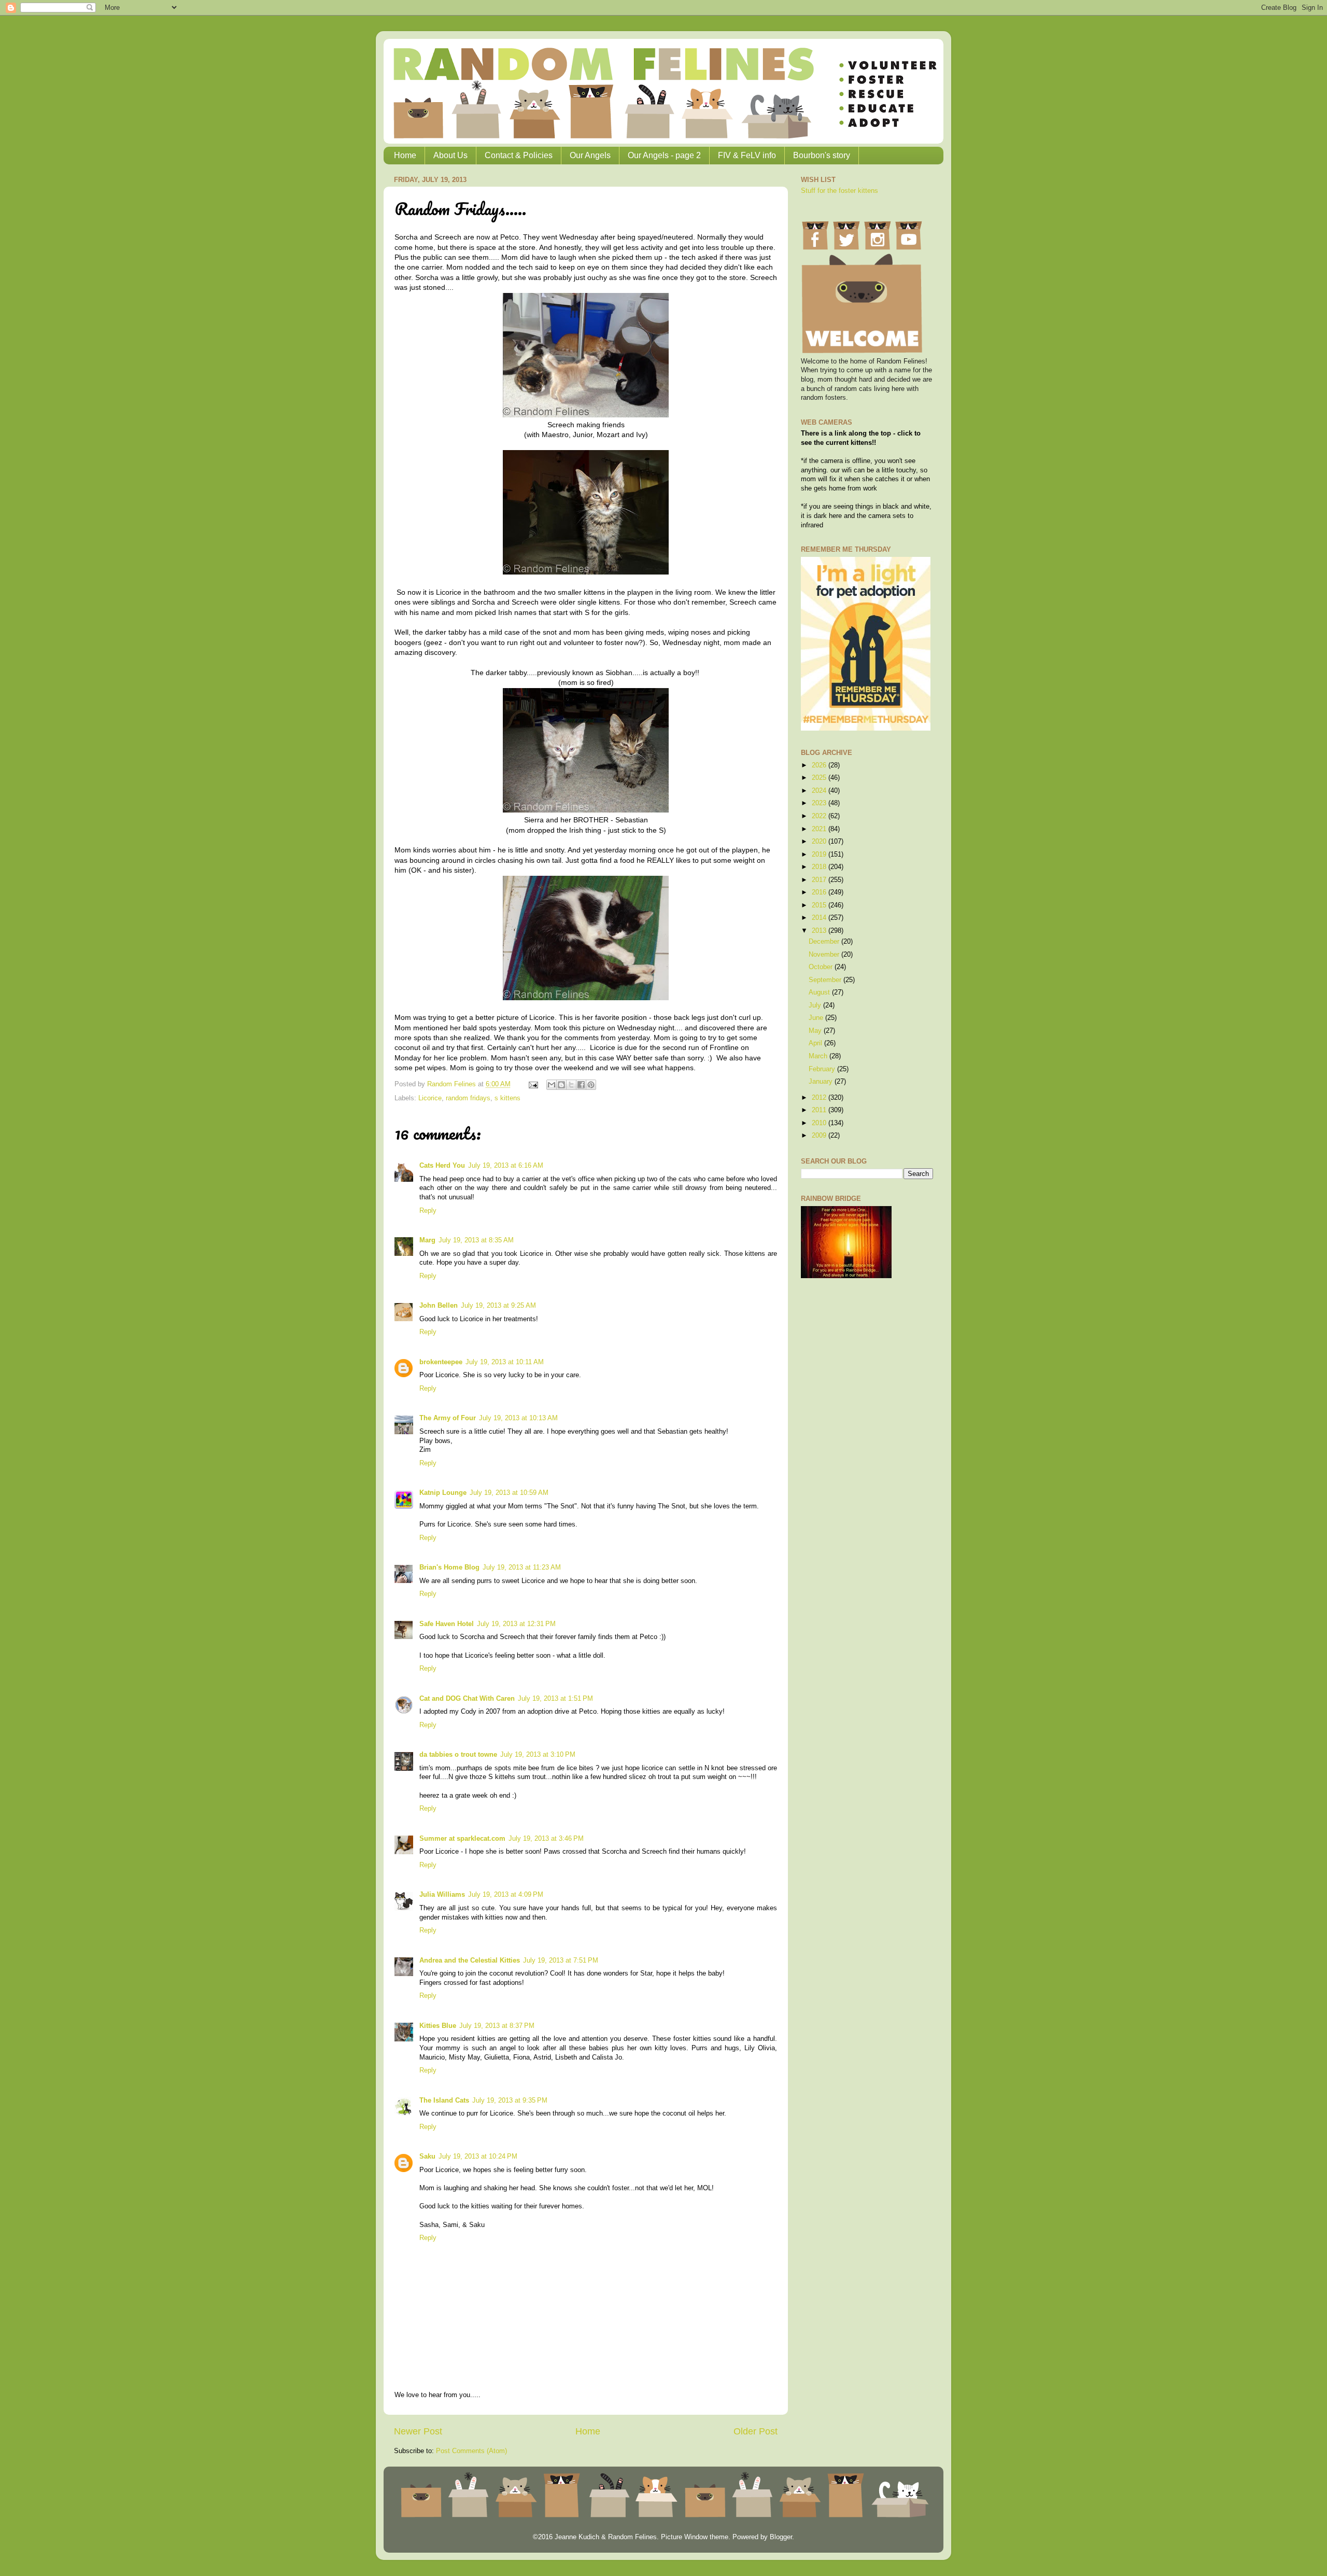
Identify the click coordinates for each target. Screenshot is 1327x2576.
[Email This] (552, 1085)
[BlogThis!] (561, 1085)
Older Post (756, 2431)
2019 (820, 855)
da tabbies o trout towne (458, 1755)
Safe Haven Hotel (447, 1624)
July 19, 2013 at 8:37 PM (497, 2026)
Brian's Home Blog (449, 1567)
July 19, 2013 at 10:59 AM (509, 1493)
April (816, 1043)
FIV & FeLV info (747, 155)
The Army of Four (448, 1418)
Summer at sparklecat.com (462, 1839)
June (817, 1018)
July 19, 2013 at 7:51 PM (561, 1961)
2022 (820, 816)
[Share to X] (571, 1085)
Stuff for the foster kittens (839, 191)
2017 (820, 880)
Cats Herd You (442, 1166)
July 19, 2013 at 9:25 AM (498, 1306)
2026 (820, 765)
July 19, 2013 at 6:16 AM (506, 1166)
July (816, 1005)
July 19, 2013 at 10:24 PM (478, 2157)
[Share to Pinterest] (591, 1085)
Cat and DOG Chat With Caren (467, 1699)
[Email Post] (533, 1084)
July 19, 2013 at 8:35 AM (476, 1240)
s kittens (507, 1098)
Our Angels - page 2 (664, 155)
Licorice (430, 1098)
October (822, 967)
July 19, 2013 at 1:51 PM (555, 1699)
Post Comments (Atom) (471, 2451)
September (826, 980)
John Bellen (439, 1306)
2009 (820, 1136)
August (820, 992)
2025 (820, 778)
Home (405, 155)
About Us (450, 155)
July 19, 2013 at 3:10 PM (538, 1755)
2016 (820, 892)
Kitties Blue (438, 2026)
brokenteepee (441, 1362)
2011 (820, 1110)
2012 (820, 1098)
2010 (820, 1123)
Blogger (781, 2537)
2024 (820, 791)
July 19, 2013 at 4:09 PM (506, 1895)
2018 (820, 867)
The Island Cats (444, 2101)
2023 (820, 803)
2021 (820, 829)
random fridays (468, 1098)
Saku (427, 2157)
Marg (427, 1240)
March (819, 1056)
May (816, 1031)
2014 (820, 918)
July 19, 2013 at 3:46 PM (546, 1839)
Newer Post (418, 2431)
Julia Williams (442, 1895)
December (825, 942)
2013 (820, 931)
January (822, 1082)
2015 (820, 905)
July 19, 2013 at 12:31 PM (516, 1624)
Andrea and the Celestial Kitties (470, 1961)
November (825, 955)
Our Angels (590, 155)
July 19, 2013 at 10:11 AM (505, 1362)
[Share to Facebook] (581, 1085)
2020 (820, 842)
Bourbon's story (822, 155)
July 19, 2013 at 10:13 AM (518, 1418)
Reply (428, 1211)
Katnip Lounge (443, 1493)
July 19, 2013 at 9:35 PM (510, 2101)
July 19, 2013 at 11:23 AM (522, 1567)
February (823, 1069)
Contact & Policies (519, 155)
